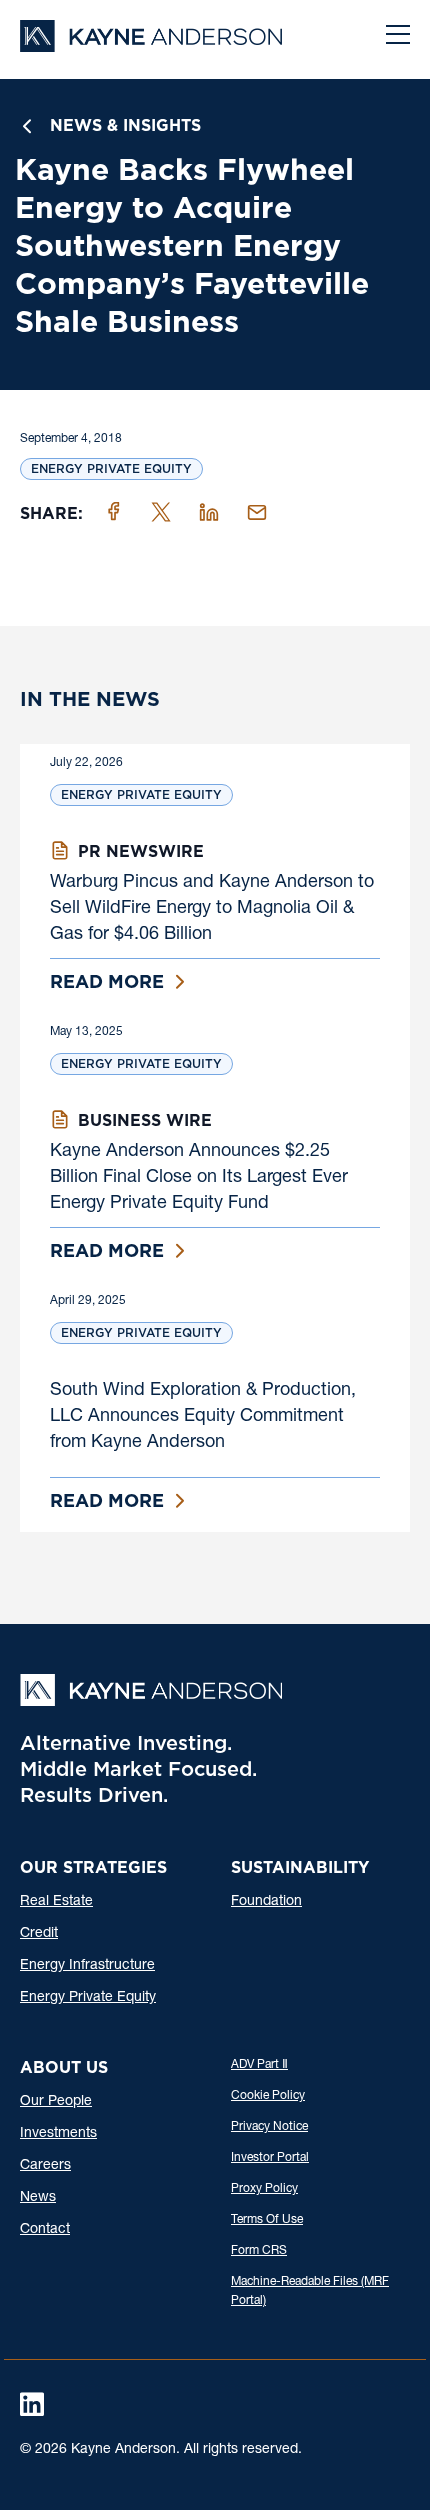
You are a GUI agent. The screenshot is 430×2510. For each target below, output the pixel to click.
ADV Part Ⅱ (259, 2065)
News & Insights (125, 125)
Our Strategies (93, 1867)
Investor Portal (270, 2158)
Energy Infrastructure (87, 1966)
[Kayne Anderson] (151, 45)
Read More (107, 981)
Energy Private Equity (111, 468)
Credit (39, 1934)
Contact (45, 2230)
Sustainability (300, 1867)
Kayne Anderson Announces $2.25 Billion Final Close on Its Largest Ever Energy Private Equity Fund (199, 1178)
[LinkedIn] (32, 2404)
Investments (58, 2134)
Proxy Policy (264, 2189)
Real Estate (56, 1902)
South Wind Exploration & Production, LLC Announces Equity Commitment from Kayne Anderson (203, 1417)
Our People (56, 2102)
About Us (64, 2067)
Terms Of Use (267, 2220)
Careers (45, 2166)
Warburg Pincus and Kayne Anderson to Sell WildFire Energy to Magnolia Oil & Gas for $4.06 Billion (212, 909)
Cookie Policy (268, 2096)
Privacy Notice (269, 2127)
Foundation (266, 1902)
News (38, 2198)
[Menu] (398, 37)
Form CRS (259, 2251)
